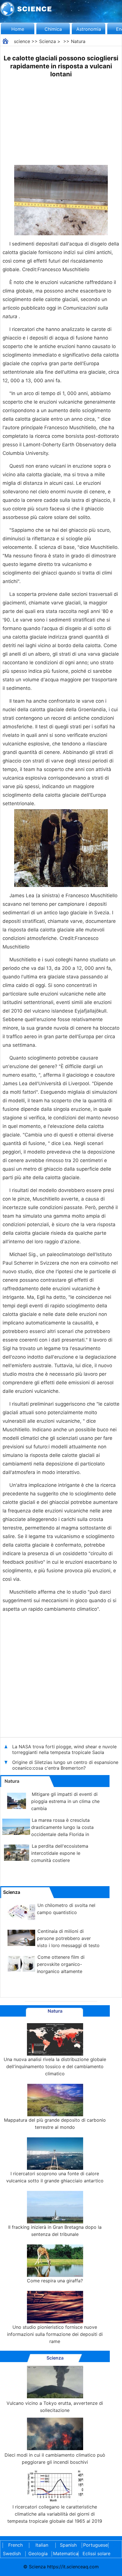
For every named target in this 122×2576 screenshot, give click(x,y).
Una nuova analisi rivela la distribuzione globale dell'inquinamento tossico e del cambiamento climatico (55, 2066)
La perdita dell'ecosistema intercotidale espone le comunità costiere (60, 1853)
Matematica (64, 2553)
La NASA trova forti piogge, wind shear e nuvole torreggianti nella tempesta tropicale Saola (64, 1749)
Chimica (53, 29)
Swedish (12, 2553)
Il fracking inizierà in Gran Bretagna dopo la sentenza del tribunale (55, 2231)
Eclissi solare (96, 2553)
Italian (42, 2545)
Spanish (68, 2545)
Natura (78, 41)
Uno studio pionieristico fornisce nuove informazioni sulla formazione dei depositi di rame (55, 2334)
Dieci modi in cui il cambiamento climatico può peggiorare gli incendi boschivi (55, 2459)
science (22, 41)
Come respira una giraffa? (55, 2281)
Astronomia (89, 29)
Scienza (48, 41)
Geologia (38, 2553)
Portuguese (94, 2545)
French (15, 2545)
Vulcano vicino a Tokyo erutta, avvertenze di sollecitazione (55, 2407)
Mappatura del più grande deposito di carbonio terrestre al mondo (55, 2124)
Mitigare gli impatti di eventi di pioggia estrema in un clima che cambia (65, 1801)
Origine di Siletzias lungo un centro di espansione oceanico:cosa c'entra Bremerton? (65, 1765)
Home (18, 29)
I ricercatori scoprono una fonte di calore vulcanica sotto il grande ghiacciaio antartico (55, 2177)
